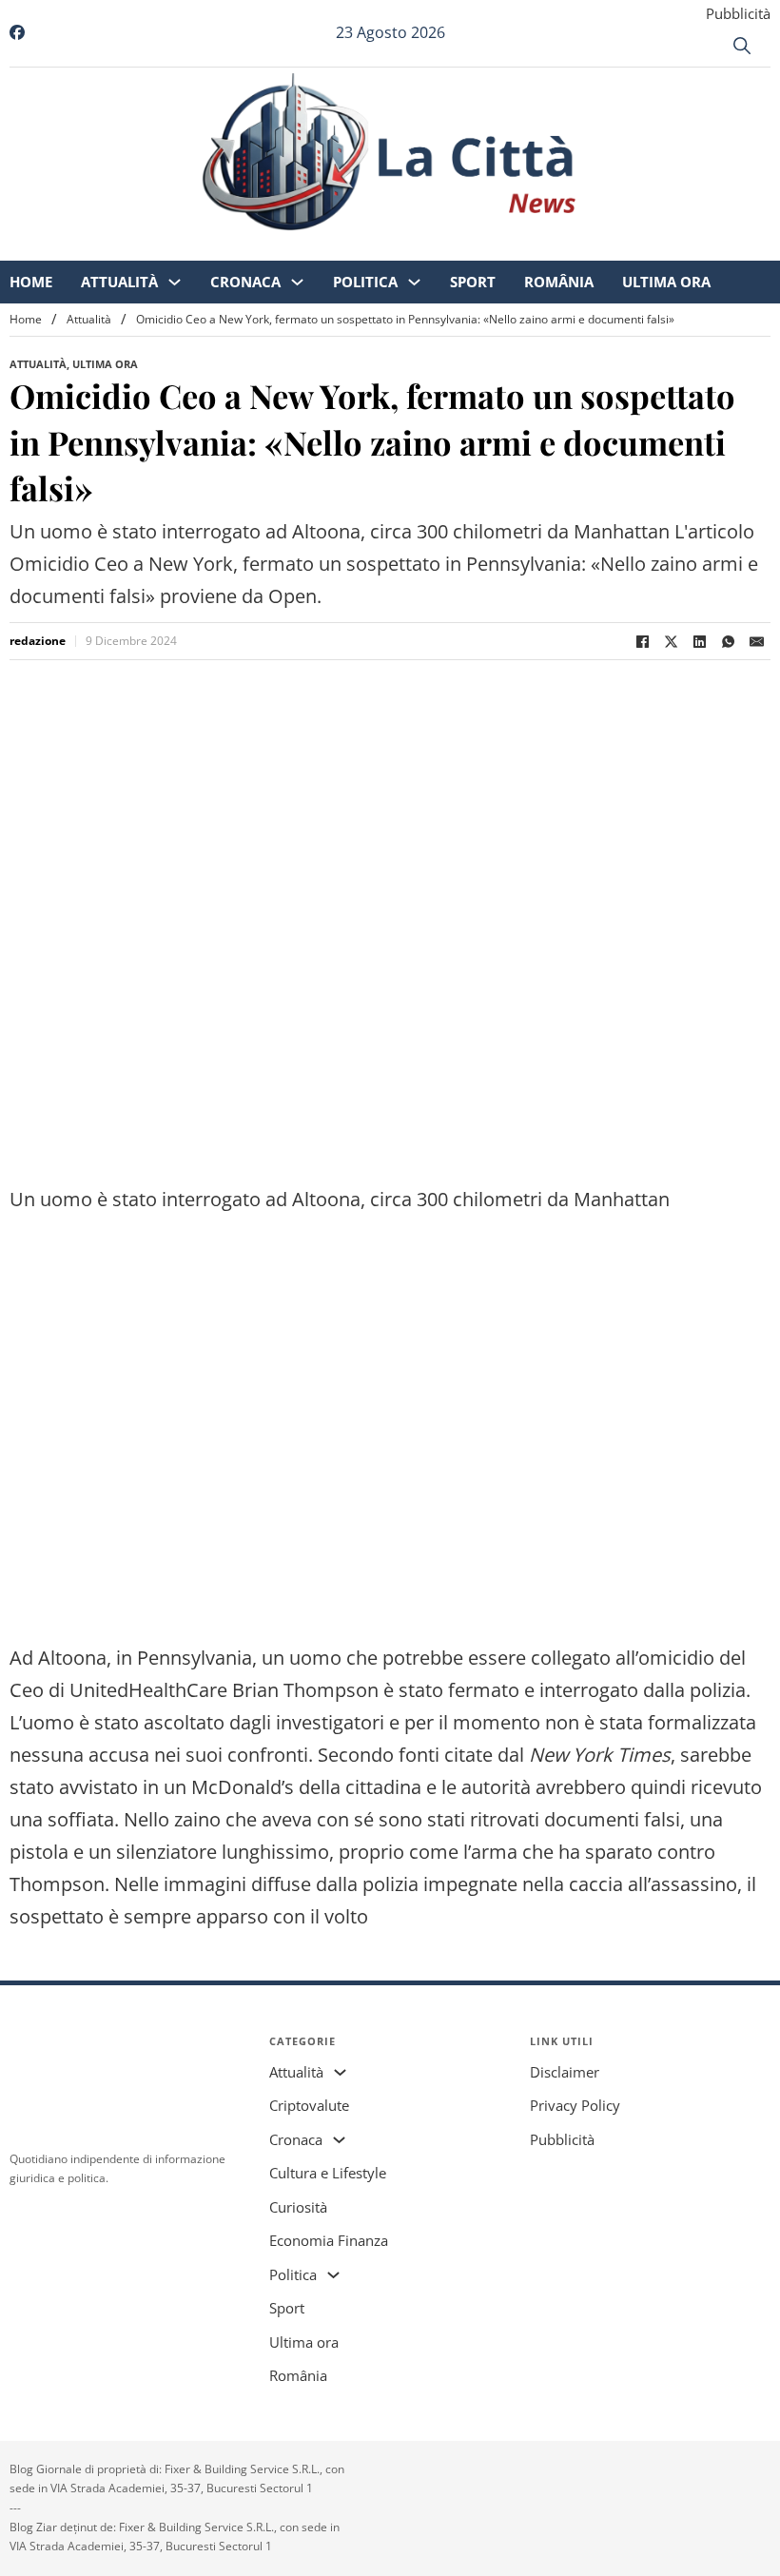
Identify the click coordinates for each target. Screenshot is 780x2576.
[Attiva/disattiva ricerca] (742, 46)
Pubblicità (738, 13)
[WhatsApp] (728, 641)
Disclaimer (565, 2072)
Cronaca (262, 247)
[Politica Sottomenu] (430, 248)
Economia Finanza (329, 2240)
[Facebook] (642, 641)
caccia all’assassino (653, 1884)
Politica (381, 247)
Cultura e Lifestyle (328, 2173)
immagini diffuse (237, 1884)
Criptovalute (309, 2105)
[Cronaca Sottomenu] (313, 248)
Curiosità (298, 2207)
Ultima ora (682, 247)
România (575, 247)
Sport (489, 247)
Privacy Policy (575, 2105)
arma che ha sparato (562, 1852)
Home (47, 247)
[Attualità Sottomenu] (191, 248)
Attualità (136, 247)
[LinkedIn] (699, 641)
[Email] (756, 641)
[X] (671, 641)
